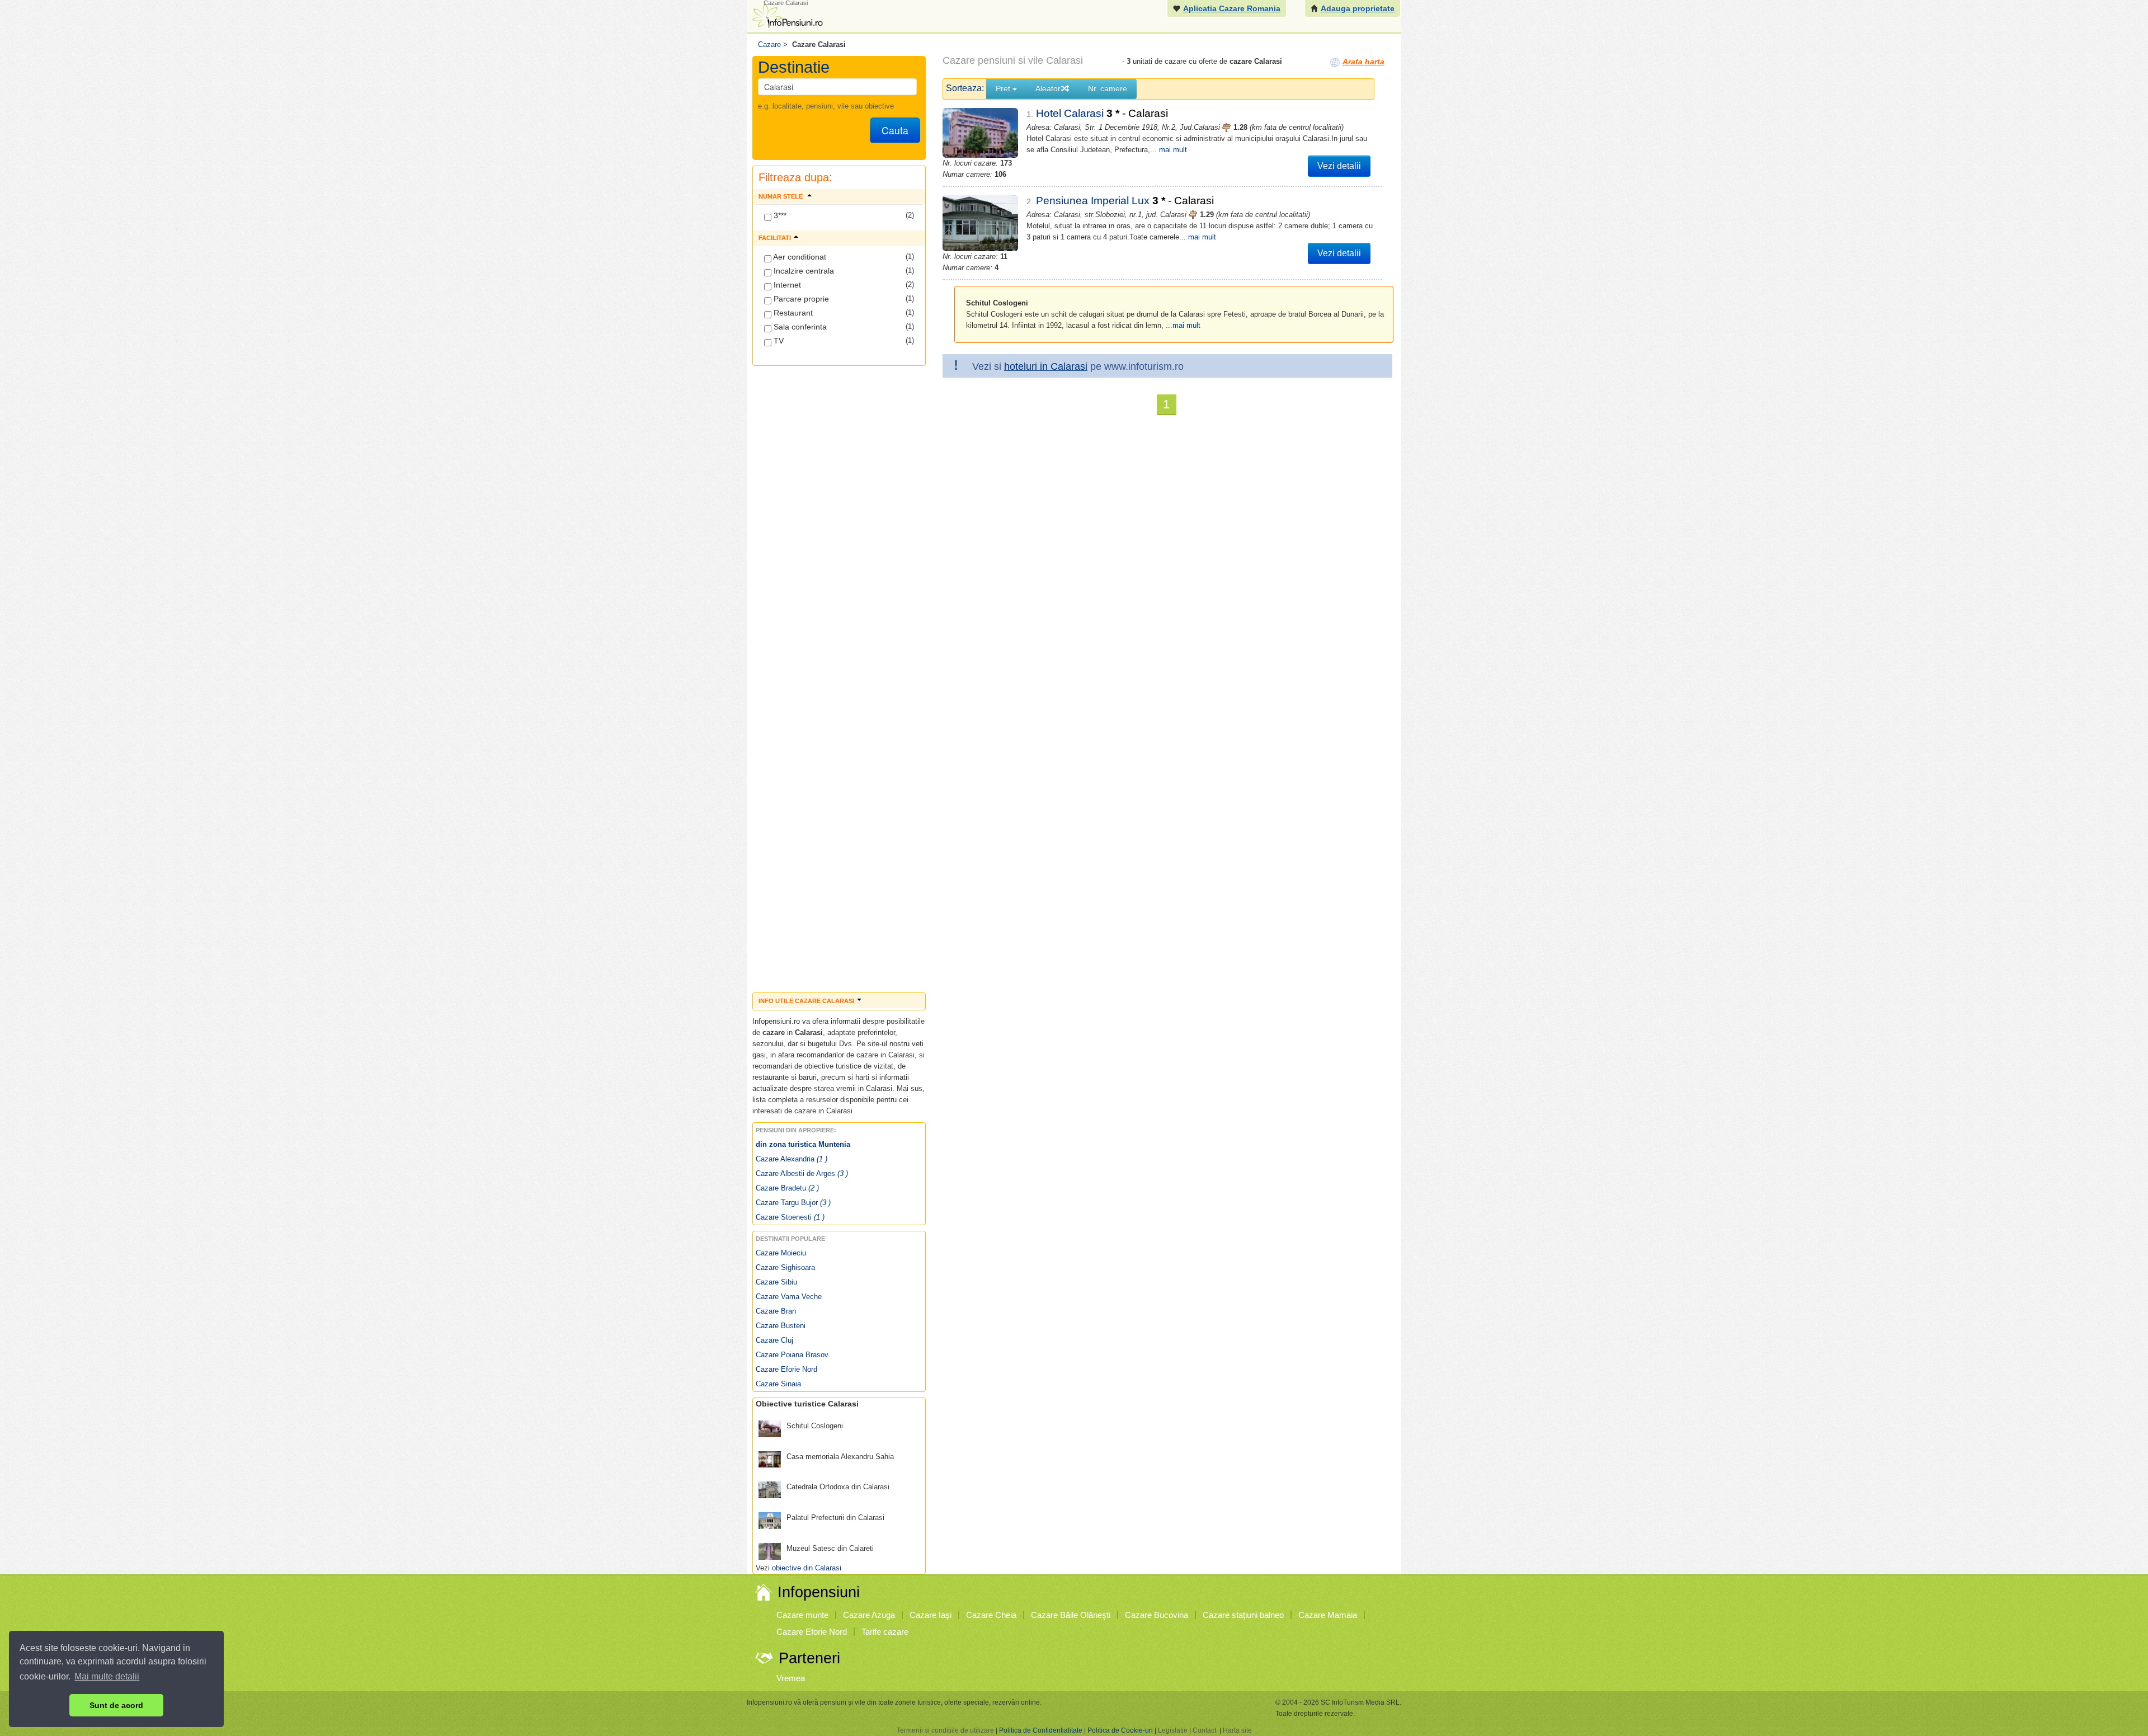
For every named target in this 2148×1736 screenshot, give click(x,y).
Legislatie (1173, 1730)
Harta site (1237, 1730)
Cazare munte (802, 1615)
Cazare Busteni (781, 1326)
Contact (1204, 1730)
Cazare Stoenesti (790, 1217)
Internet (786, 285)
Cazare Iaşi (931, 1615)
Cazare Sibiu (776, 1282)
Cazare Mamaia (1328, 1615)
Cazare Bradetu (787, 1188)
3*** (779, 215)
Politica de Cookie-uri (1120, 1730)
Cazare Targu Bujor (793, 1203)
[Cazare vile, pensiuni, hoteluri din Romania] (786, 15)
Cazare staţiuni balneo (1243, 1615)
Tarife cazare (885, 1632)
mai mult (1173, 150)
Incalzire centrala (803, 271)
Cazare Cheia (991, 1615)
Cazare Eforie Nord (786, 1369)
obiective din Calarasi (807, 1568)
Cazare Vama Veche (789, 1297)
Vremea (791, 1678)
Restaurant (792, 313)
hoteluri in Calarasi (1046, 366)
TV (778, 341)
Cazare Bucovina (1157, 1615)
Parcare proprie (800, 299)
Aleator (1048, 88)
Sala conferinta (799, 327)
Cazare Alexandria (792, 1159)
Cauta (895, 130)
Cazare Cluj (774, 1340)
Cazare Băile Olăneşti (1071, 1615)
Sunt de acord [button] (116, 1705)
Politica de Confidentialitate (1041, 1730)
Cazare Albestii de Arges (802, 1173)
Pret (1004, 88)
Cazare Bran (776, 1311)
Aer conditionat (799, 257)
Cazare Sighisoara (785, 1267)
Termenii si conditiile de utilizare (945, 1730)
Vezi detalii (1339, 166)
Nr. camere (1108, 88)
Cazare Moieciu (781, 1253)
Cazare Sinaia (778, 1384)
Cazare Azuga (869, 1615)
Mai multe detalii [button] (107, 1676)
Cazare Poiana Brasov (792, 1355)
